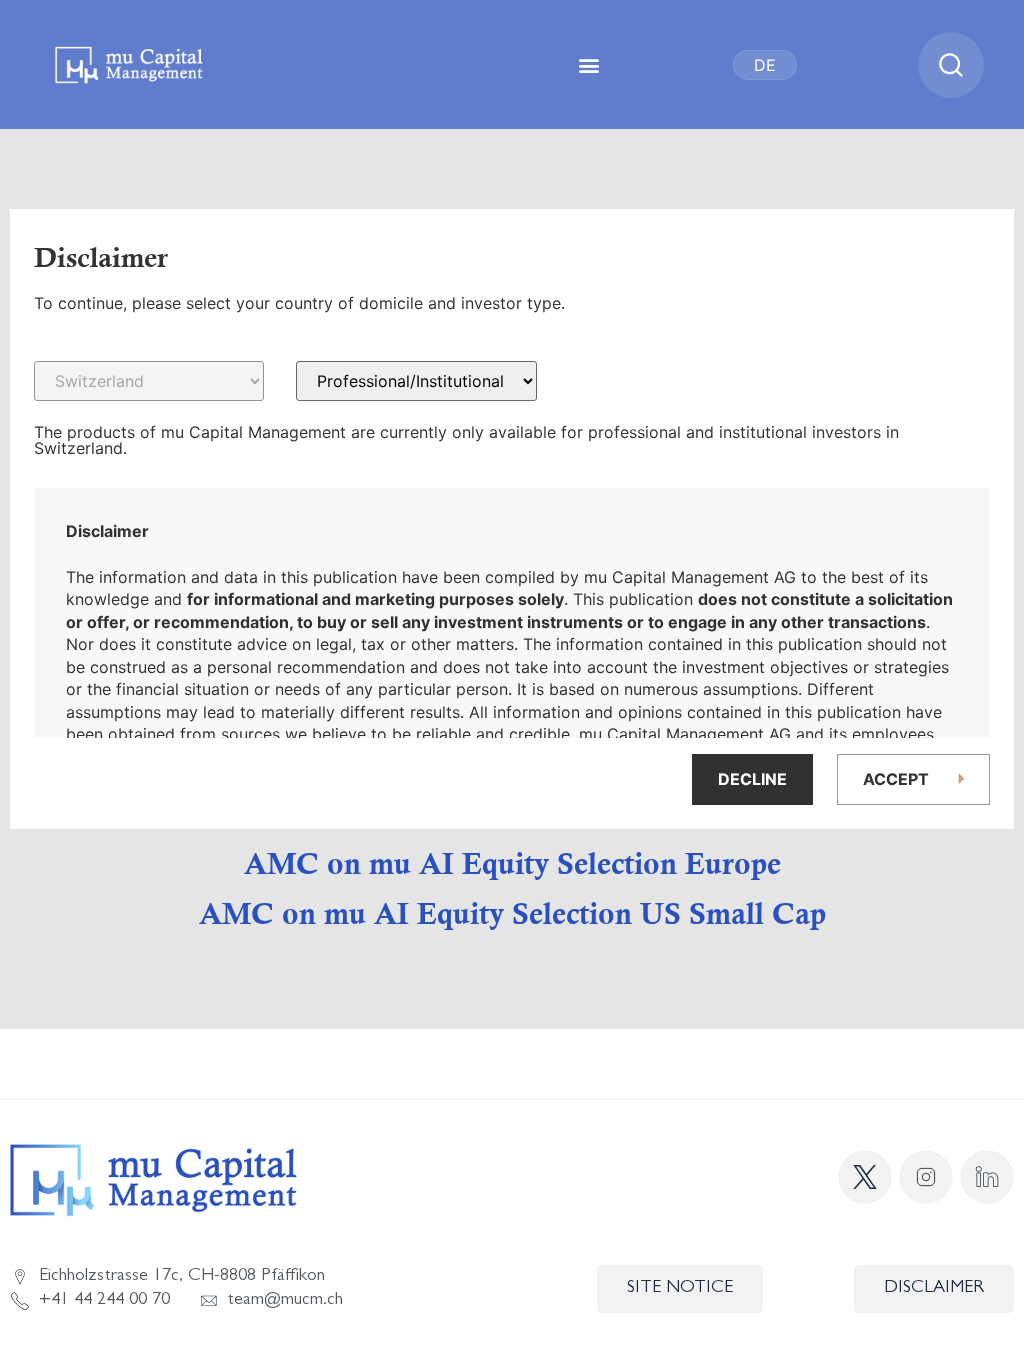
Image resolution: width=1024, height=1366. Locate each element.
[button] (589, 64)
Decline (752, 779)
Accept (896, 779)
